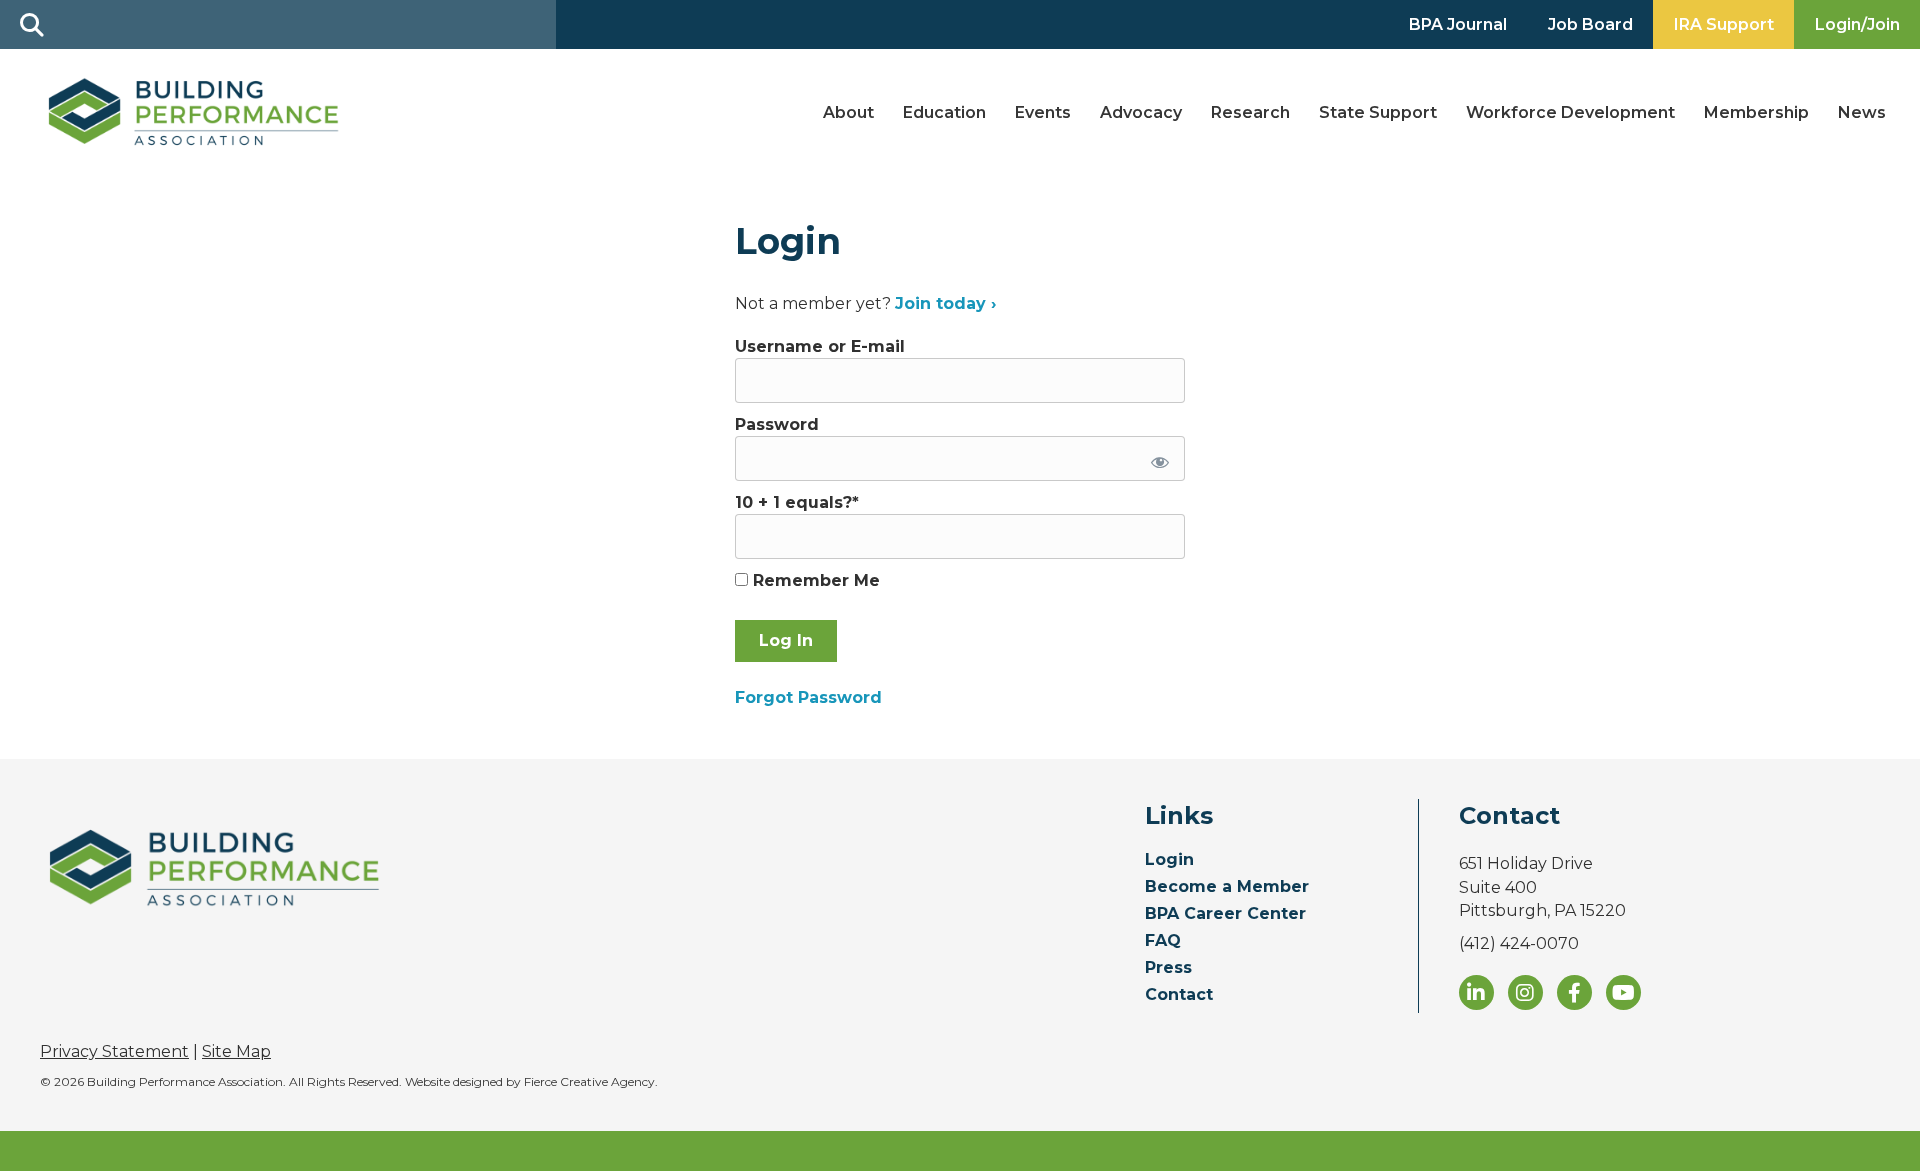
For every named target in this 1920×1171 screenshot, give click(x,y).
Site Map (236, 1051)
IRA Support (1724, 24)
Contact (1179, 995)
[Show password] (1156, 458)
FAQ (1163, 941)
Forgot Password (808, 697)
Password (777, 424)
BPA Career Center (1225, 914)
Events (1043, 112)
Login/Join (1857, 24)
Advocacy (1141, 112)
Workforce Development (1570, 112)
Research (1250, 112)
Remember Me (814, 580)
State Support (1378, 112)
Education (944, 112)
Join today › (945, 303)
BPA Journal (1458, 24)
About (848, 112)
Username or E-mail (820, 346)
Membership (1756, 112)
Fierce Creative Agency (589, 1081)
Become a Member (1227, 887)
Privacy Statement (114, 1051)
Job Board (1590, 24)
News (1862, 112)
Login (1169, 860)
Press (1168, 968)
